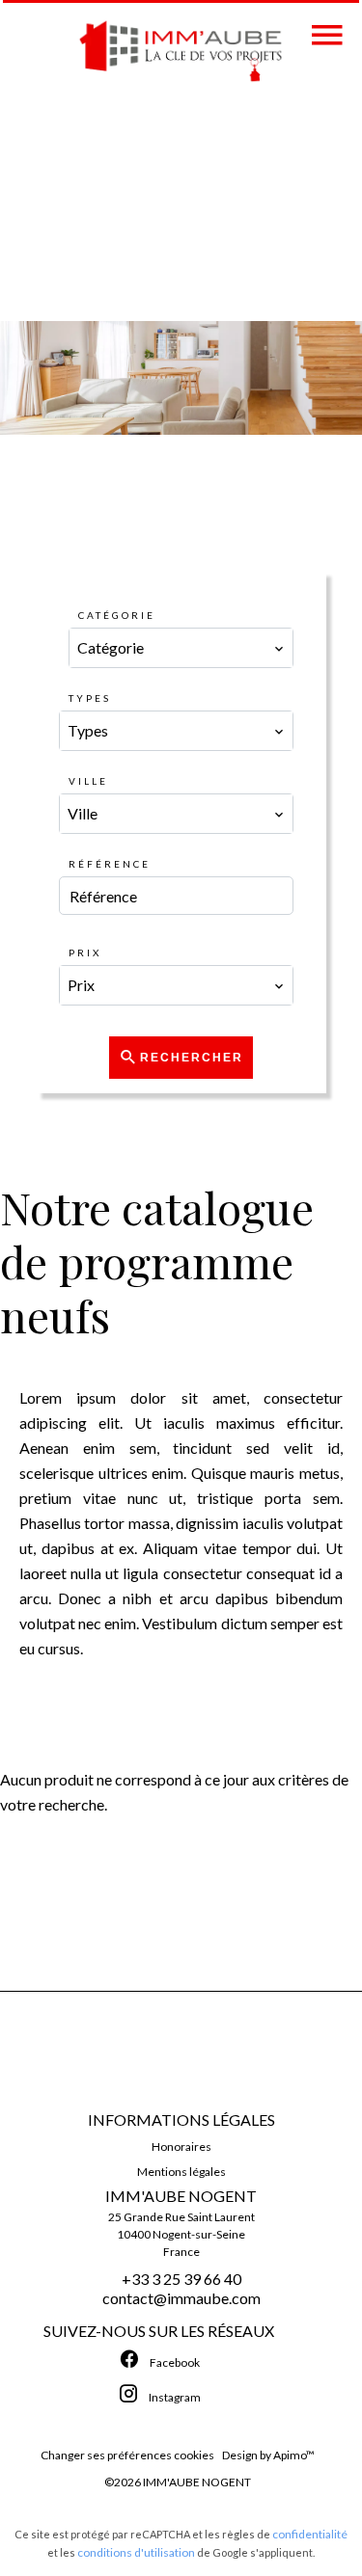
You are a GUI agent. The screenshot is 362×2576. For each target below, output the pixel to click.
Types (90, 698)
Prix (85, 953)
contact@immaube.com (181, 2298)
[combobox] (181, 648)
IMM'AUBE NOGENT (181, 2196)
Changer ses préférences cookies (127, 2455)
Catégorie (117, 615)
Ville (88, 781)
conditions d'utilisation (136, 2552)
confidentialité (310, 2534)
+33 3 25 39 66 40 (181, 2279)
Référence (110, 864)
